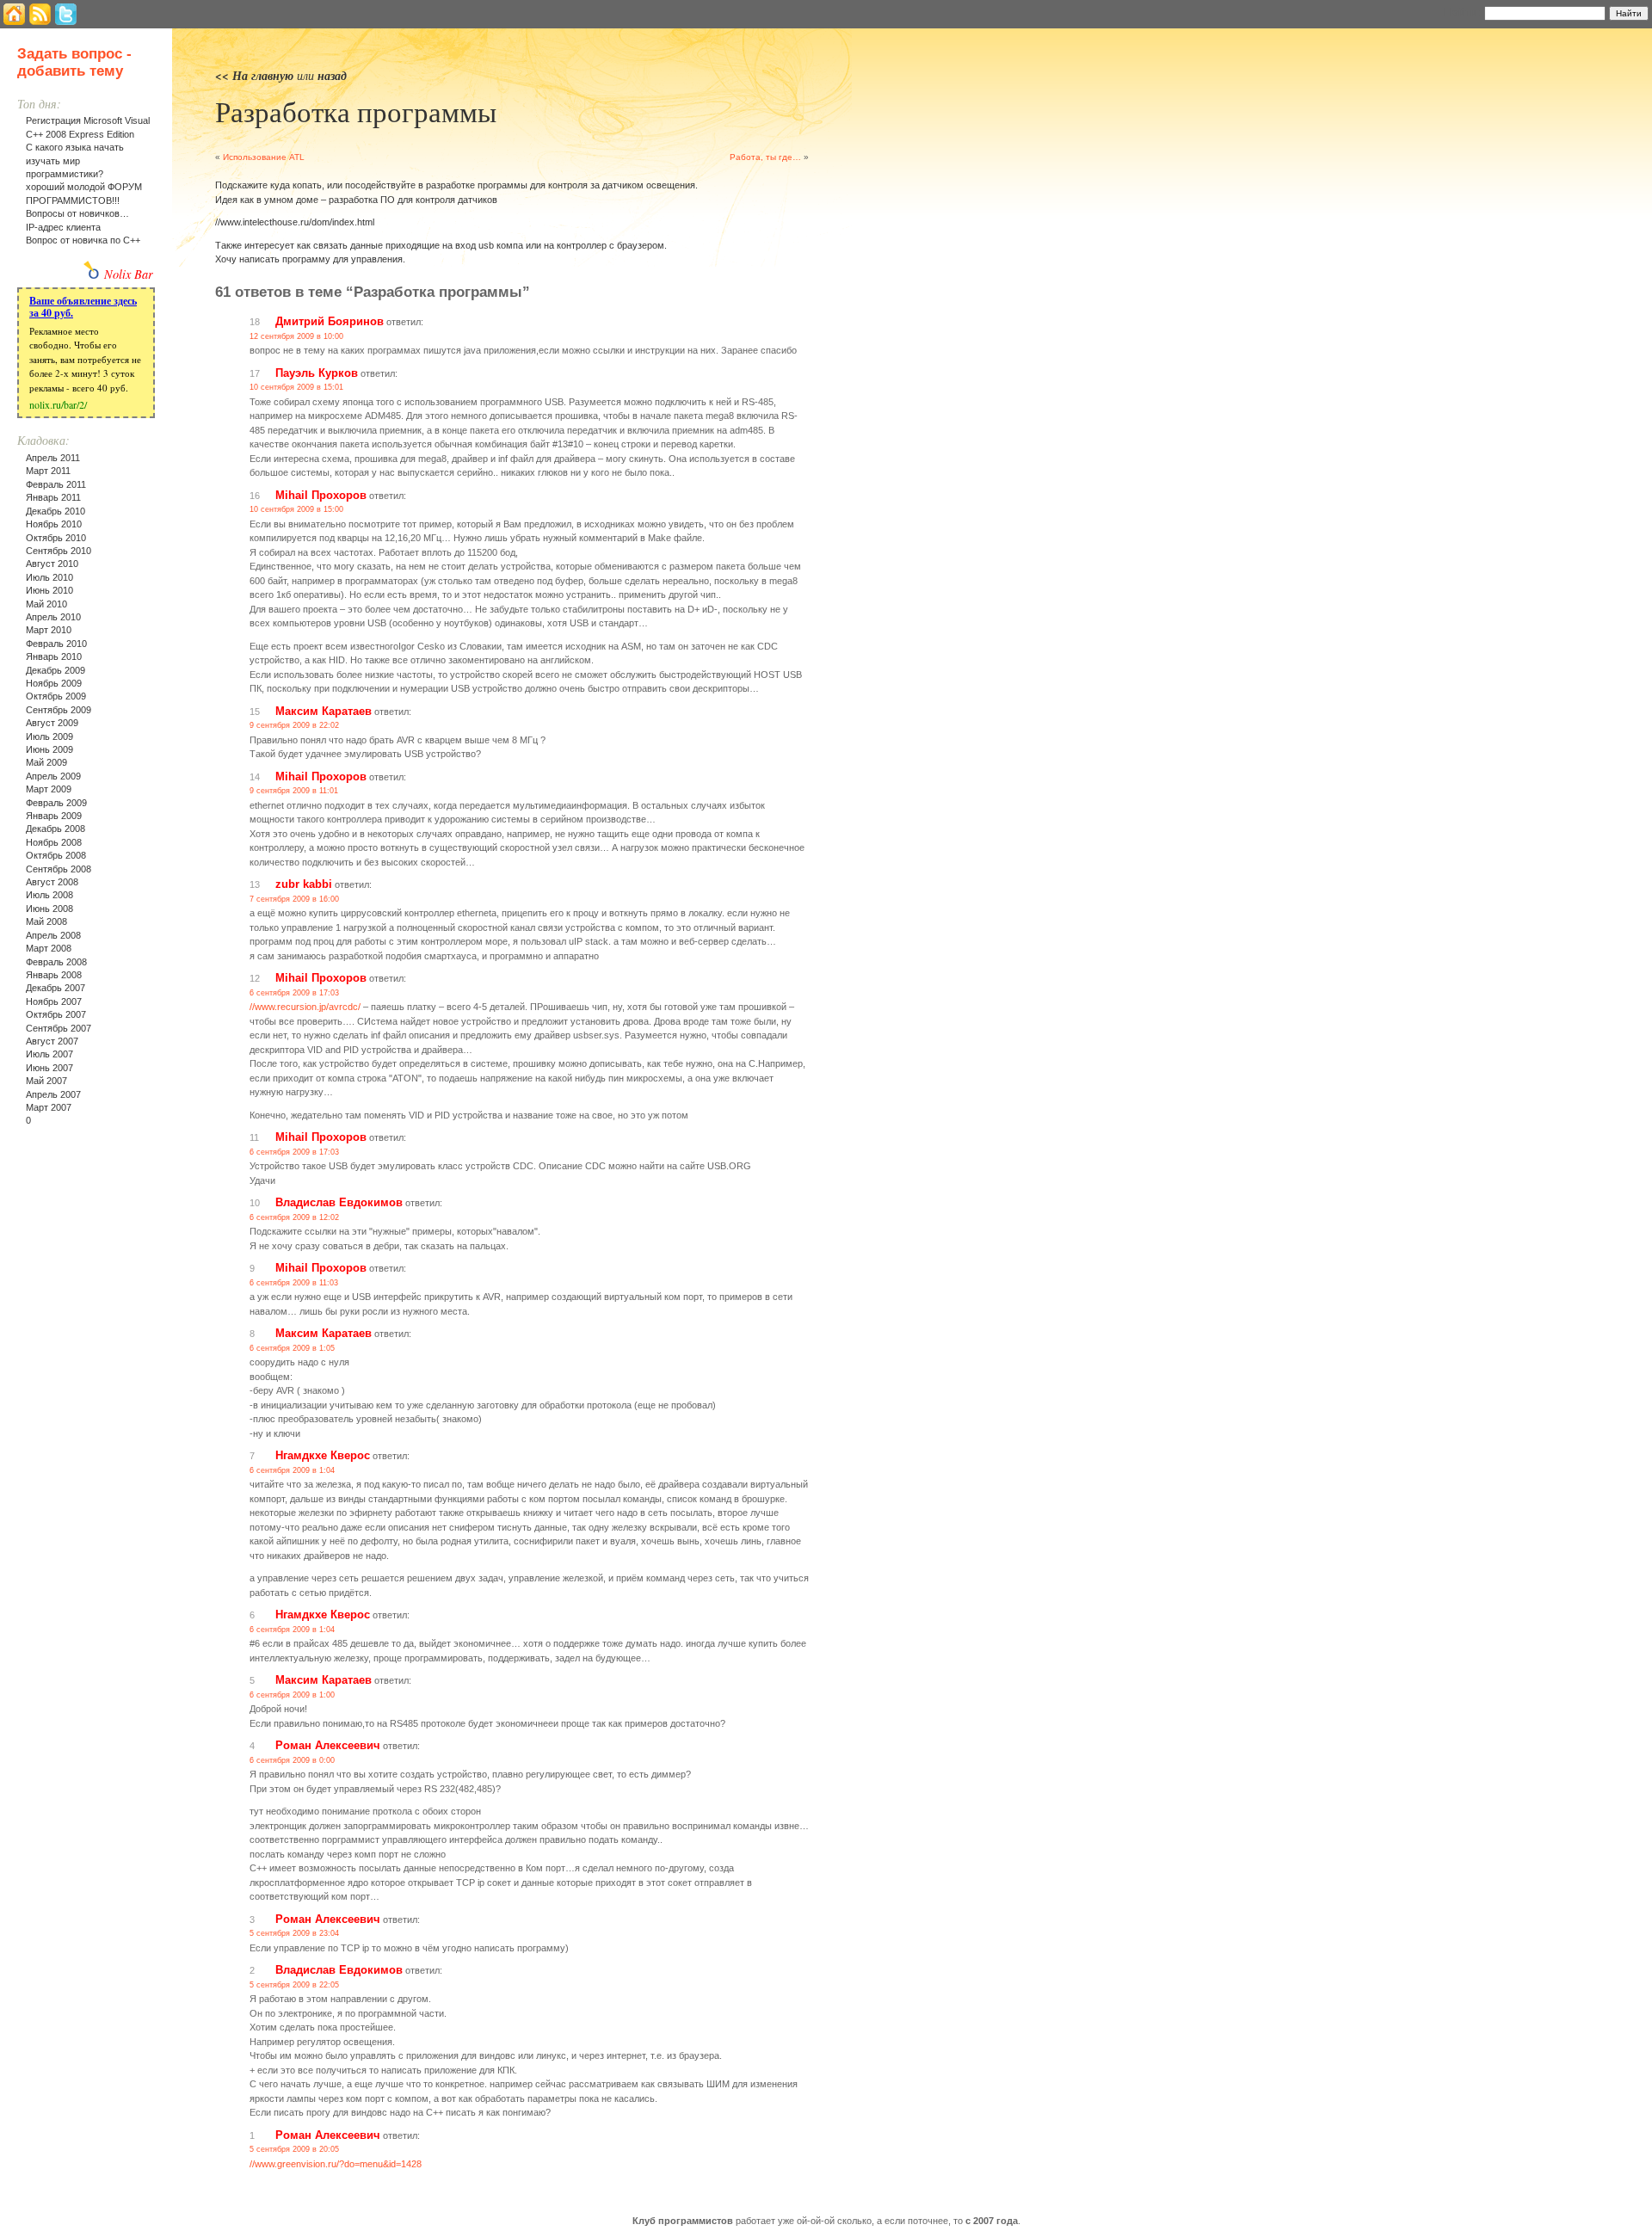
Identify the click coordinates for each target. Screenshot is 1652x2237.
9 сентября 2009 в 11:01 (294, 791)
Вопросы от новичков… (77, 213)
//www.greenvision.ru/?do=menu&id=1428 (336, 2164)
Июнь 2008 (49, 909)
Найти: (1462, 12)
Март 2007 (49, 1107)
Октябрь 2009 (56, 696)
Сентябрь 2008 (59, 869)
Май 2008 (46, 921)
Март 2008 (49, 948)
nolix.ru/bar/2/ (58, 404)
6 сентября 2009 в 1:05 (292, 1348)
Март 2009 (49, 789)
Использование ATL (264, 157)
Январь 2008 (54, 975)
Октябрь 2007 (56, 1014)
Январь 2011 (53, 497)
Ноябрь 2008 (54, 842)
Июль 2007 (49, 1054)
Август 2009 (52, 723)
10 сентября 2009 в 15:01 (296, 387)
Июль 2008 (49, 895)
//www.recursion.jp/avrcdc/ (305, 1007)
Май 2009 (46, 762)
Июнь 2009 (49, 749)
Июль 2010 (49, 577)
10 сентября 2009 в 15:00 (296, 509)
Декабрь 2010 (55, 511)
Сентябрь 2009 (59, 710)
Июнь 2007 (49, 1068)
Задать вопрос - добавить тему (74, 62)
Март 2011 (48, 471)
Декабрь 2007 (55, 988)
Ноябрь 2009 (54, 683)
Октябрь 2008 (56, 855)
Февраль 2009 (56, 803)
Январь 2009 (54, 816)
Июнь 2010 (49, 590)
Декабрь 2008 (55, 829)
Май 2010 (46, 604)
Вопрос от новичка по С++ (83, 240)
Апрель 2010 (53, 617)
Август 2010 (52, 564)
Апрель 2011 (53, 458)
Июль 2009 (49, 736)
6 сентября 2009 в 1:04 (292, 1470)
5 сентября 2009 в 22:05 (294, 1985)
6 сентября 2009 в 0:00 (292, 1760)
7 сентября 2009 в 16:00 (294, 899)
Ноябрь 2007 (54, 1001)
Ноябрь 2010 (54, 524)
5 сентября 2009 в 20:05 (294, 2149)
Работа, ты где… (765, 157)
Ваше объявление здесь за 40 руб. (83, 307)
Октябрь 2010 (56, 538)
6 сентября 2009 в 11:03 (294, 1283)
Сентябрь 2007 (59, 1028)
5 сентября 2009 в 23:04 (294, 1933)
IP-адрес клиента (63, 227)
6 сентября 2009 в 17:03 (294, 993)
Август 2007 (52, 1041)
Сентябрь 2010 (59, 551)
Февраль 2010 (56, 644)
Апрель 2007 (53, 1094)
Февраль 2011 (56, 484)
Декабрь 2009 (55, 670)
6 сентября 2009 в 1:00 (292, 1695)
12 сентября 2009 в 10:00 (296, 336)
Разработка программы (356, 111)
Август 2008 (52, 882)
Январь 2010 (54, 656)
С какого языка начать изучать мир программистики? (75, 160)
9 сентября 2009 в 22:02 (294, 725)
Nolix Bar (129, 274)
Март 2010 (49, 630)
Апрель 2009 (53, 776)
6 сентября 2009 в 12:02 (294, 1217)
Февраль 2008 (56, 962)
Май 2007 (46, 1081)
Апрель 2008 (53, 935)
